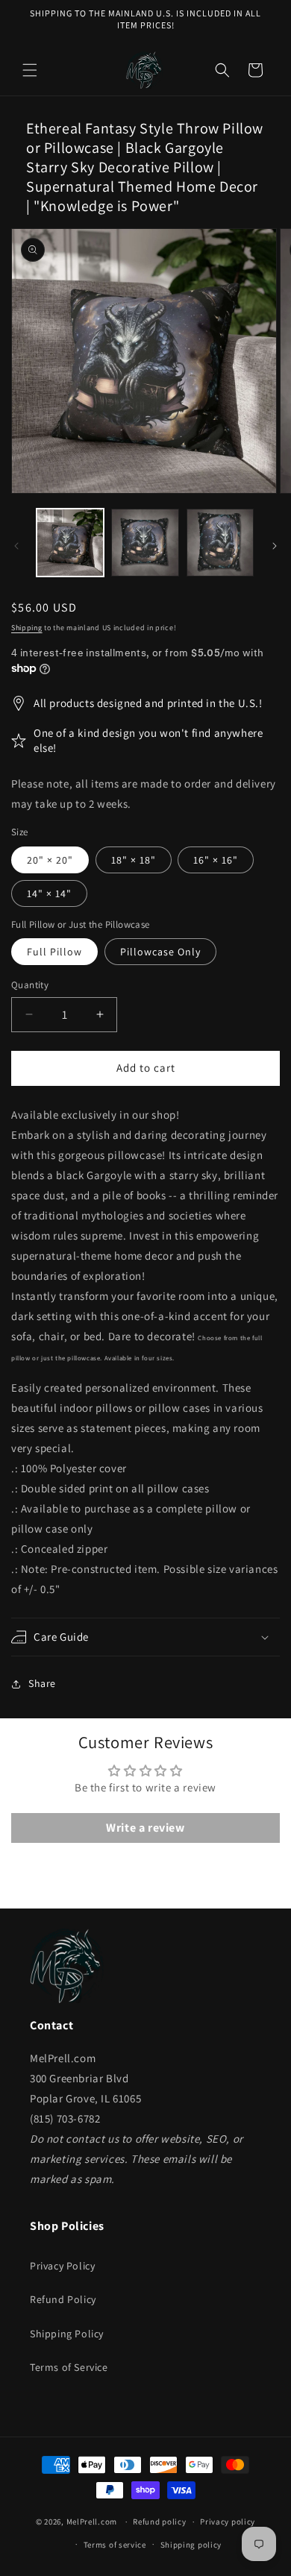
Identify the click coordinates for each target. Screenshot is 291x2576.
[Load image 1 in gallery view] (70, 542)
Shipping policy (191, 2545)
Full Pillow (54, 952)
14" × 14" (49, 893)
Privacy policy (228, 2522)
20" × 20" (50, 860)
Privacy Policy (62, 2266)
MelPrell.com (92, 2522)
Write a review (145, 1828)
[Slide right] (275, 546)
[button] (30, 70)
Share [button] (42, 1683)
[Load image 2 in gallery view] (145, 542)
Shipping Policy (67, 2334)
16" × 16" (216, 860)
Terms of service (115, 2545)
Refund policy (159, 2522)
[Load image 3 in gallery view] (220, 542)
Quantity (30, 985)
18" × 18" (134, 860)
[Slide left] (16, 546)
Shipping (27, 628)
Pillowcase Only (160, 952)
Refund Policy (63, 2299)
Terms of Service (69, 2367)
